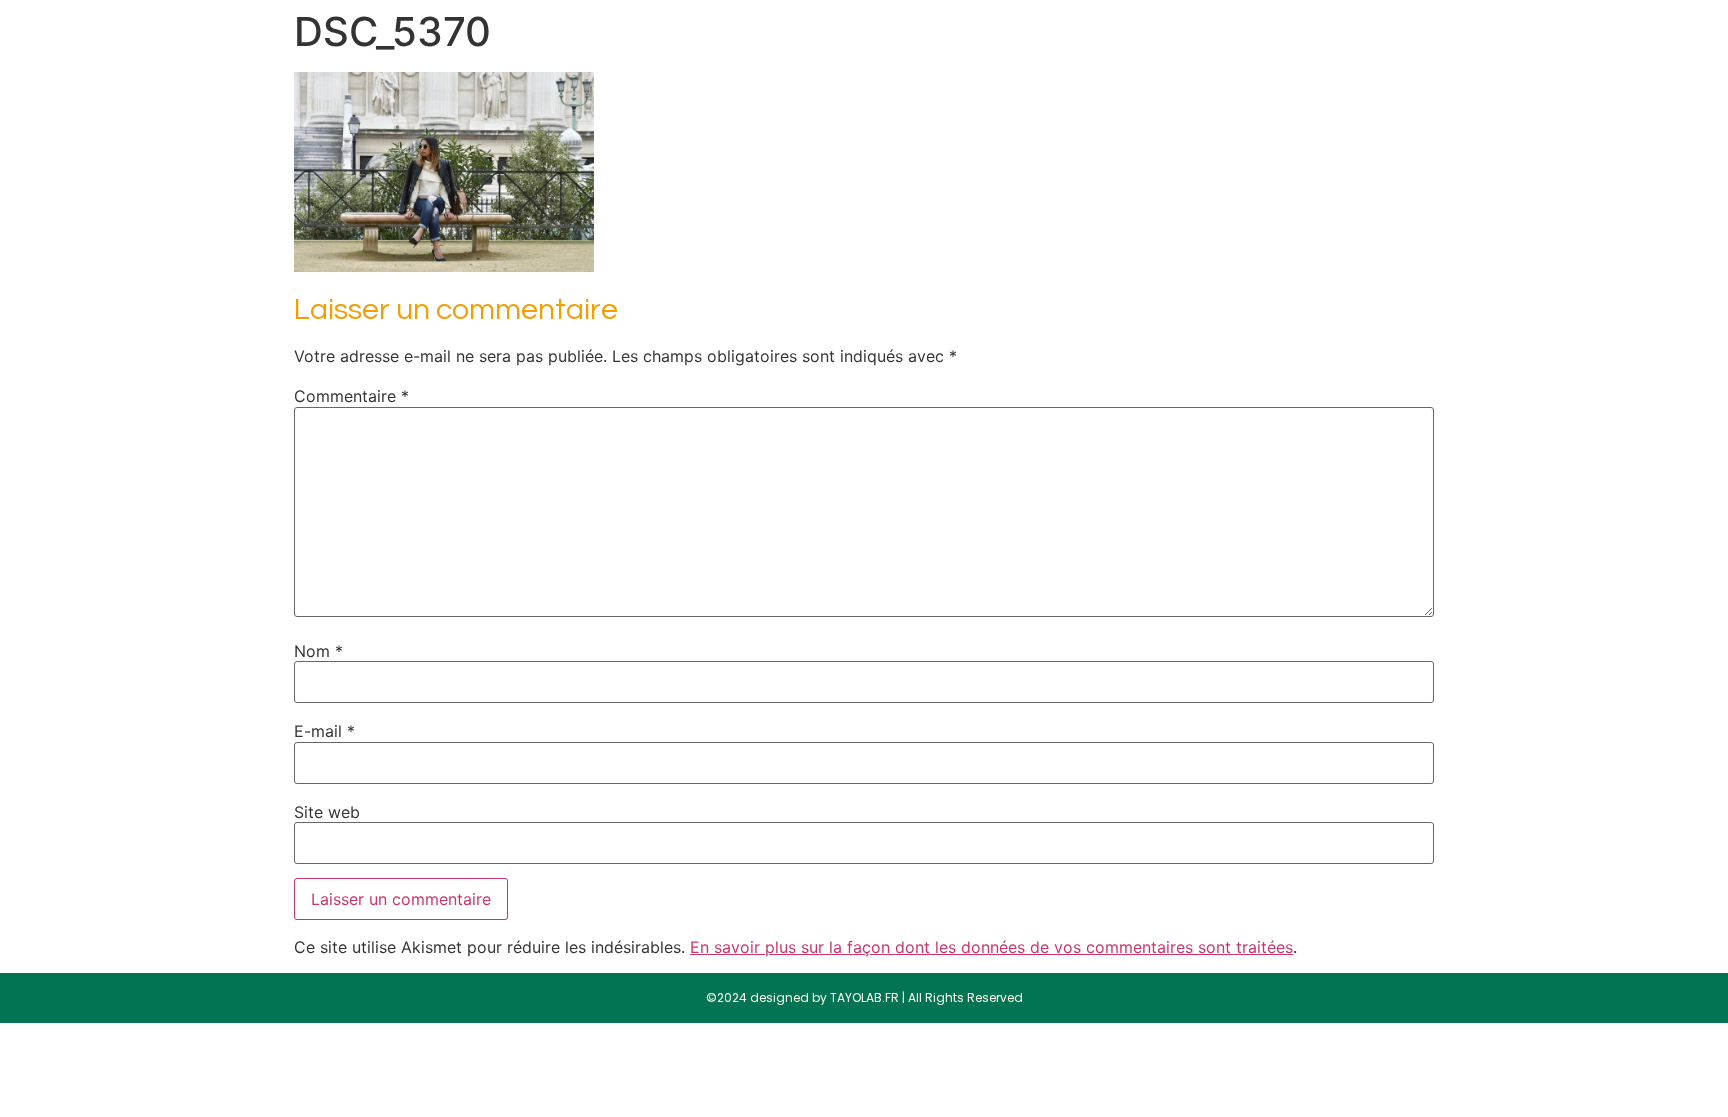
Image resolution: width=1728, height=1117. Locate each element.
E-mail (324, 731)
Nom (318, 651)
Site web (327, 812)
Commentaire (351, 396)
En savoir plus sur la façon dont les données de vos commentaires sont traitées (991, 947)
